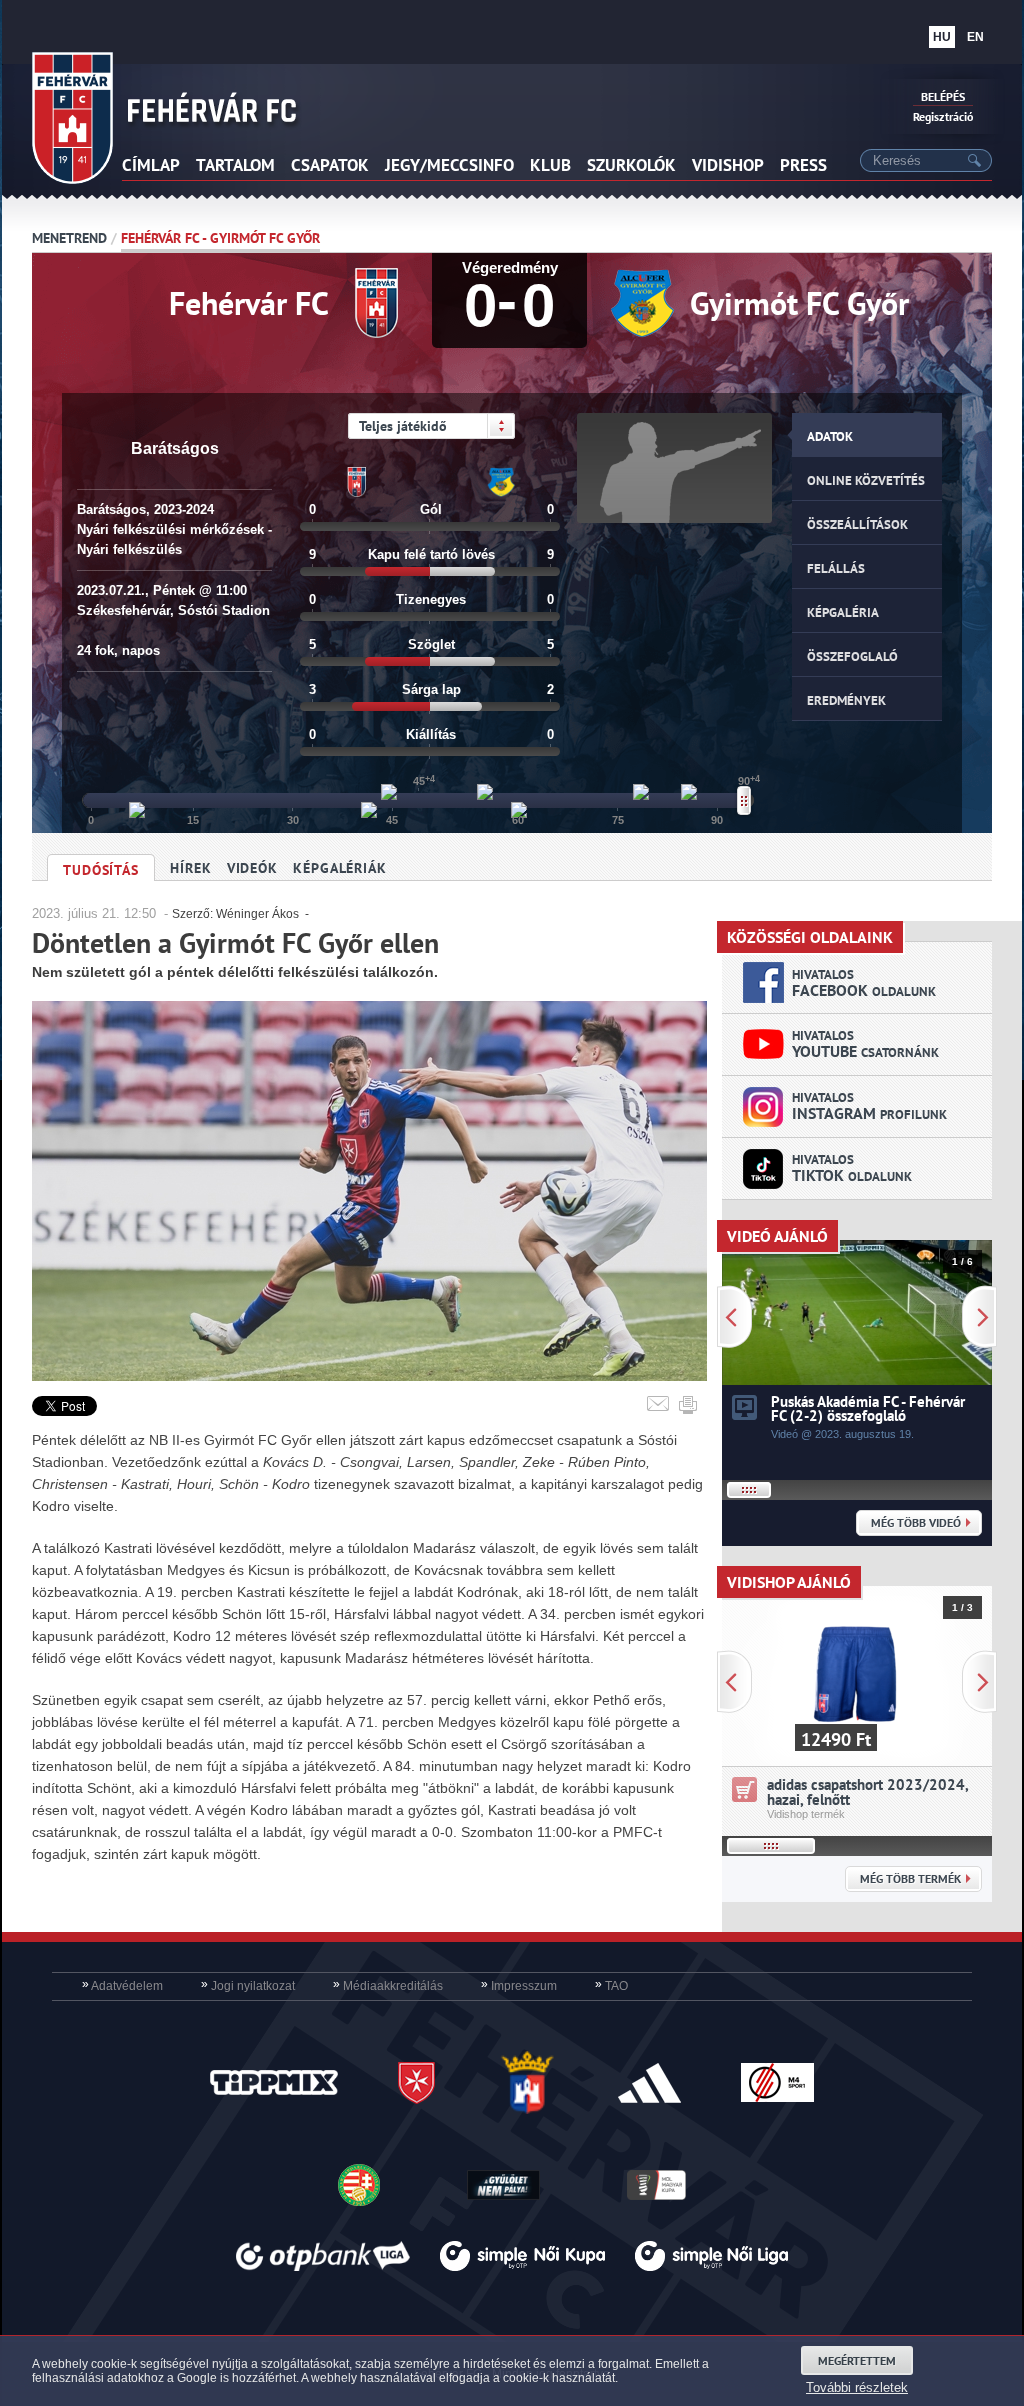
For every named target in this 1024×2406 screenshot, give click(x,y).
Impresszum (519, 1986)
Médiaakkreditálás (388, 1986)
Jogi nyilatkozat (248, 1986)
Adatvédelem (122, 1986)
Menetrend (69, 238)
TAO (611, 1986)
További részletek (857, 2387)
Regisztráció (943, 116)
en (975, 37)
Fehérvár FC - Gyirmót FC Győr (220, 238)
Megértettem (857, 2360)
